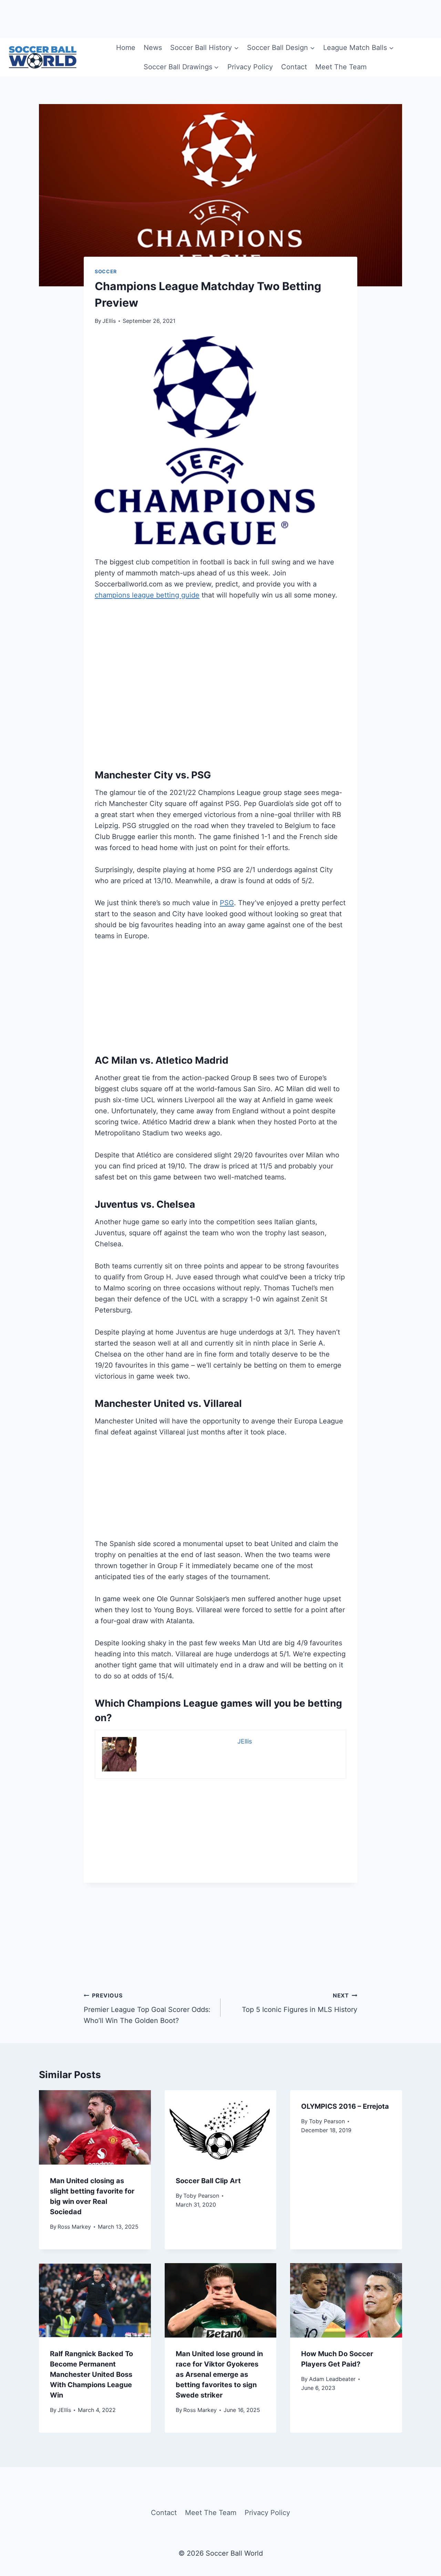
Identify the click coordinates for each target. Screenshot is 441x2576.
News (153, 48)
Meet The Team (341, 67)
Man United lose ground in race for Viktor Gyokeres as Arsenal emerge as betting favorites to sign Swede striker (219, 2374)
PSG (227, 903)
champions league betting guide (147, 595)
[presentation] (95, 2127)
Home (126, 48)
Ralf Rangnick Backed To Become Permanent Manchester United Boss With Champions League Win (91, 2374)
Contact (294, 67)
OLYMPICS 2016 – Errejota (345, 2106)
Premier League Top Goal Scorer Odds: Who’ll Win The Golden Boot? (147, 2008)
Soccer (106, 271)
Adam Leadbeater (332, 2379)
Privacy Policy (250, 67)
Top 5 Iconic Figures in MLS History (300, 2003)
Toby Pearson (201, 2196)
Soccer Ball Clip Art (208, 2181)
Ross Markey (74, 2227)
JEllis (109, 321)
